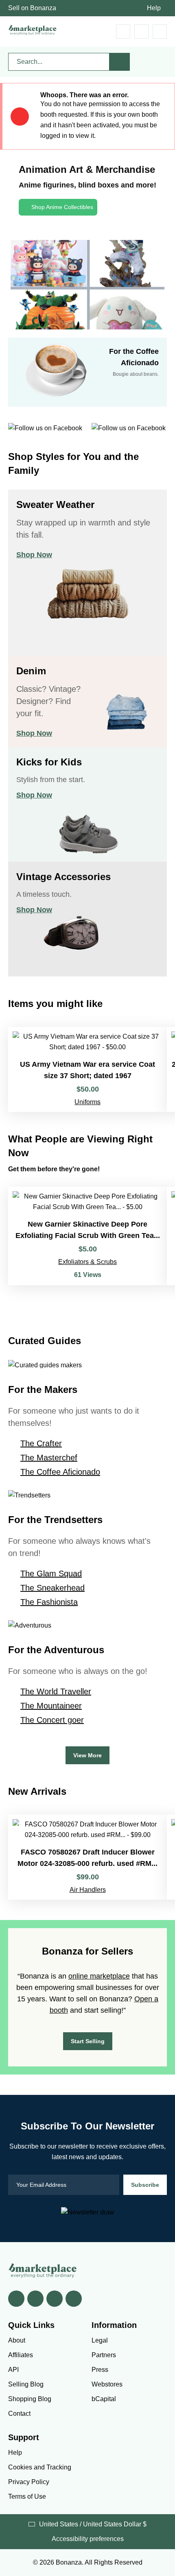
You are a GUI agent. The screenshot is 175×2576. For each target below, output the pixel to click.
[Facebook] (16, 2299)
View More (87, 1755)
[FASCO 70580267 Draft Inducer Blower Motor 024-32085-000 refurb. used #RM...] (87, 1857)
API (13, 2370)
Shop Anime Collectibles (62, 207)
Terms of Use (27, 2496)
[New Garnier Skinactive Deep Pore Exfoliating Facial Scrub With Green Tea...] (87, 1236)
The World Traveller (56, 1691)
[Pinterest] (55, 2299)
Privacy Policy (29, 2482)
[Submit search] (120, 62)
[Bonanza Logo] (33, 30)
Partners (104, 2355)
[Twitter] (35, 2299)
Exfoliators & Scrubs (87, 1262)
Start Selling (88, 2041)
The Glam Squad (51, 1573)
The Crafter (41, 1443)
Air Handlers (88, 1890)
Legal (100, 2340)
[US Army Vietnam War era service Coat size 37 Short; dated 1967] (87, 1069)
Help (154, 8)
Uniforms (87, 1102)
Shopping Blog (30, 2399)
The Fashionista (49, 1602)
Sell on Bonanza (32, 8)
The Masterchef (49, 1458)
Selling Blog (26, 2384)
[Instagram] (74, 2299)
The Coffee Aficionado (60, 1472)
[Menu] (160, 32)
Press (100, 2370)
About (17, 2340)
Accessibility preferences (88, 2539)
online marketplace (99, 1976)
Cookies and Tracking (40, 2467)
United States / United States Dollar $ (93, 2524)
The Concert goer (52, 1720)
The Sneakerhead (52, 1588)
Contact (19, 2414)
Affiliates (21, 2355)
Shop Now (34, 555)
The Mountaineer (51, 1706)
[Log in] (141, 32)
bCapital (104, 2399)
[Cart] (123, 32)
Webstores (107, 2384)
